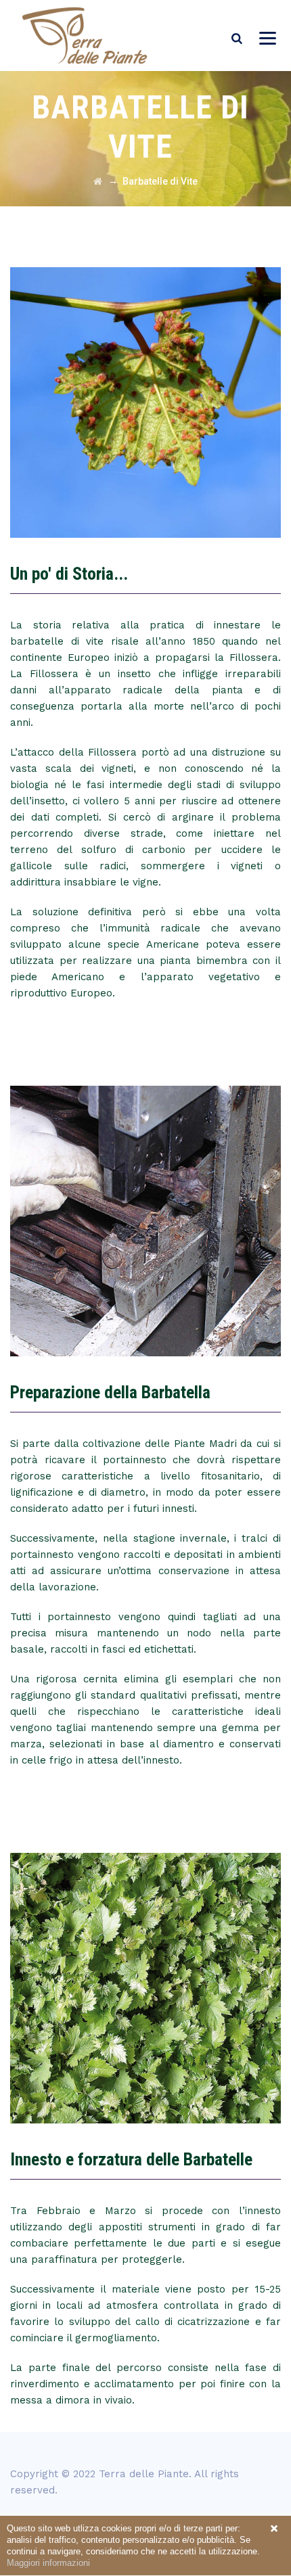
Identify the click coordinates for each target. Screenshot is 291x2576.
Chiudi (274, 2529)
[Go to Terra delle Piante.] (98, 181)
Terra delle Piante (144, 2474)
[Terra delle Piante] (85, 36)
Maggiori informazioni (48, 2563)
